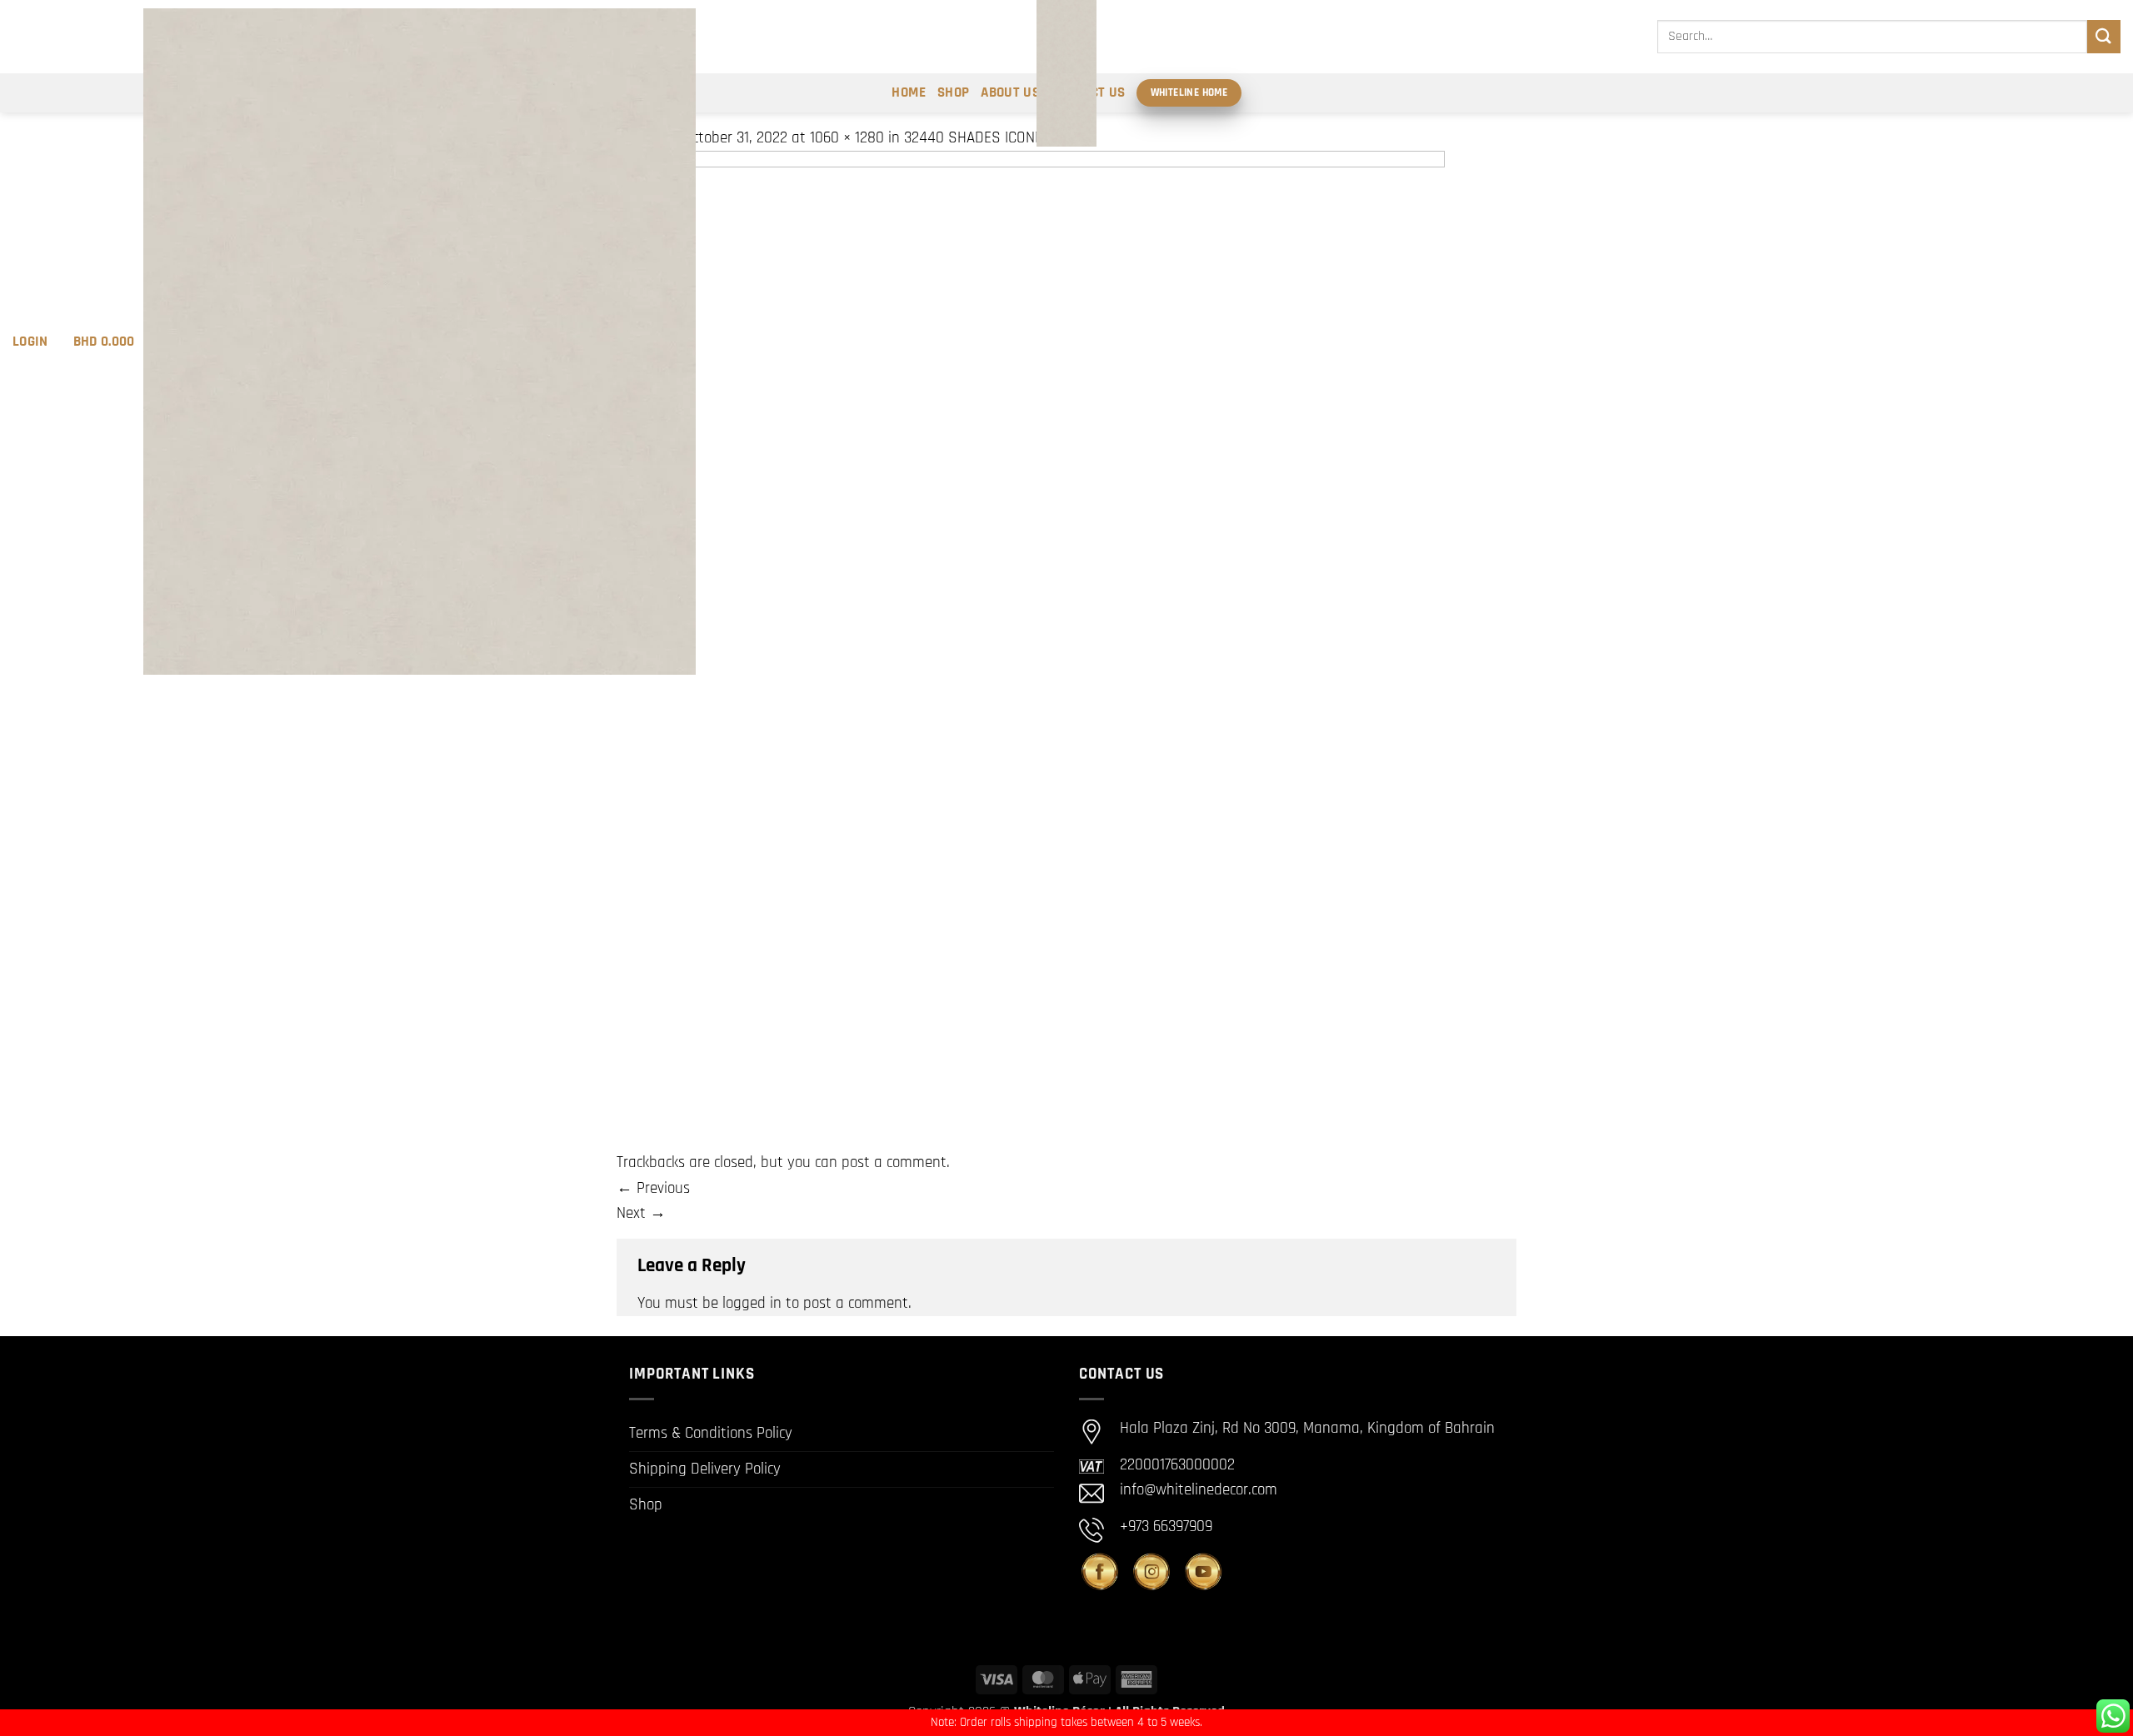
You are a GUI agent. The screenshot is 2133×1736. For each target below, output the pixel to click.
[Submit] (2104, 36)
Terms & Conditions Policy (711, 1433)
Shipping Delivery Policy (705, 1469)
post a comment (894, 1162)
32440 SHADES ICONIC (975, 138)
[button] (30, 342)
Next (641, 1213)
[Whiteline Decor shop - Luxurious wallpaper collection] (1066, 73)
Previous (653, 1188)
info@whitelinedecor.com (1199, 1490)
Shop (646, 1505)
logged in (752, 1303)
